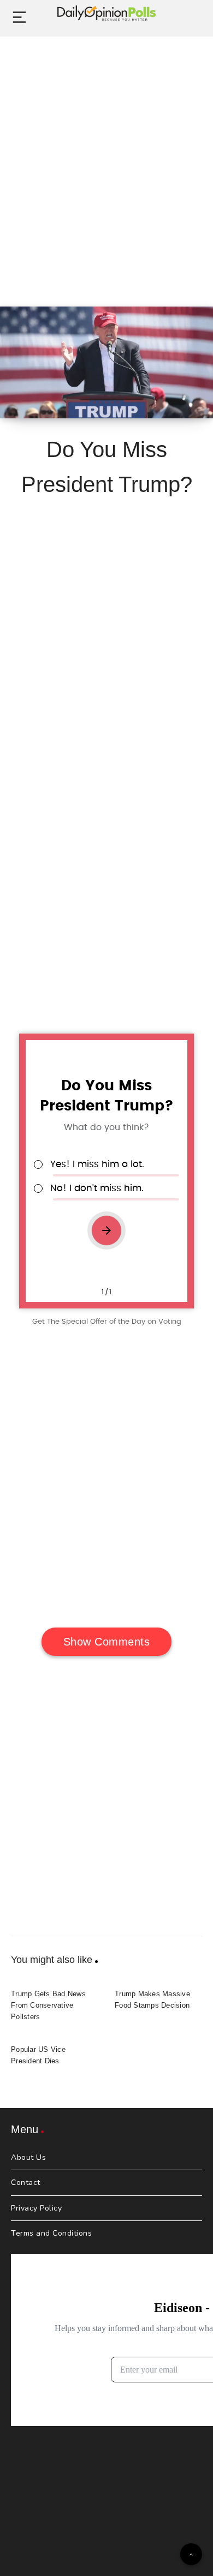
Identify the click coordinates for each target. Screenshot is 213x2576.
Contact (26, 2182)
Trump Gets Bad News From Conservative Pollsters (48, 2005)
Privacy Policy (36, 2208)
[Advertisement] (106, 159)
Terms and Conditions (51, 2233)
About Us (28, 2157)
